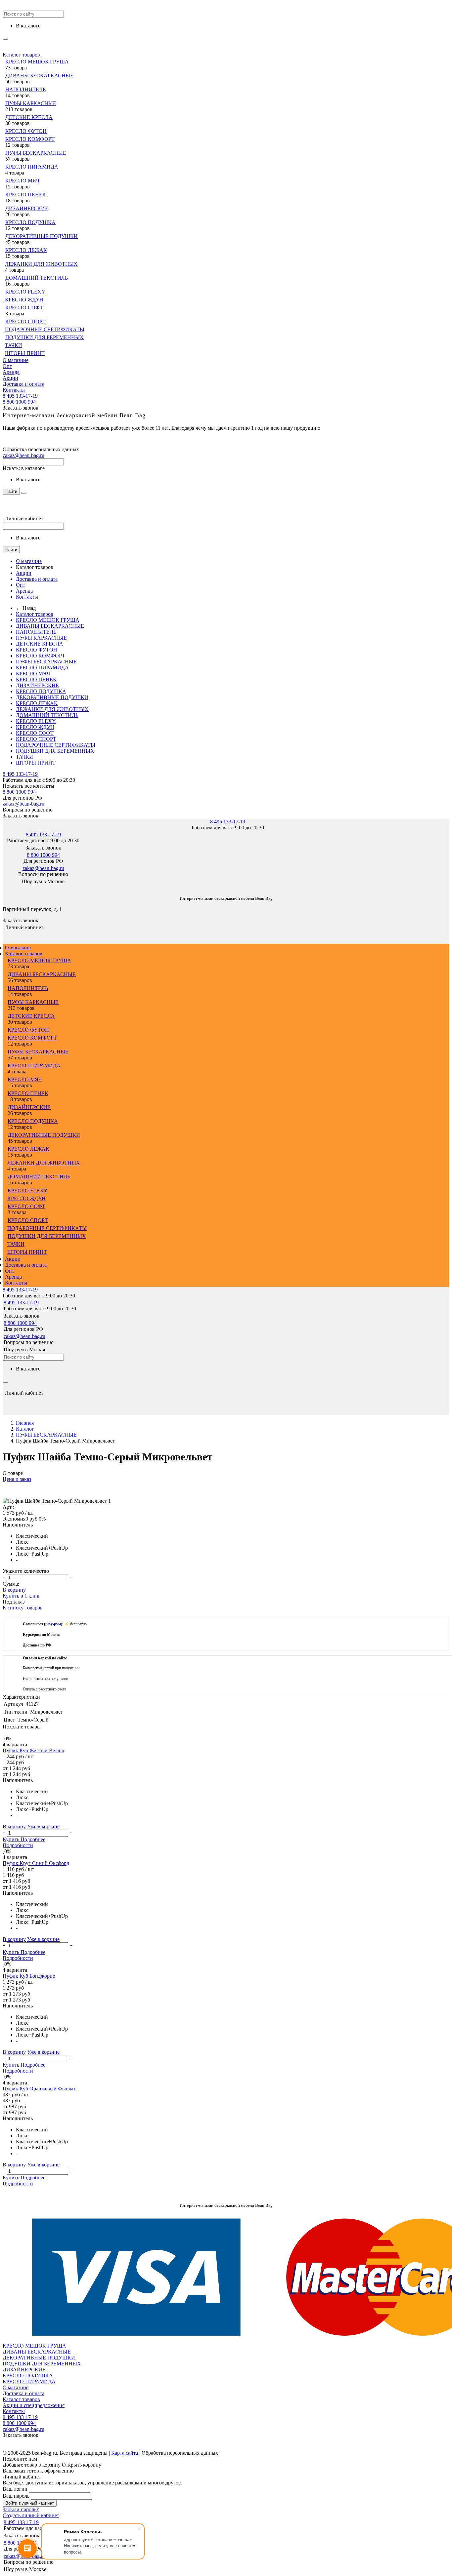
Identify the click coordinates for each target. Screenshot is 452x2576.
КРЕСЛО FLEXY (25, 292)
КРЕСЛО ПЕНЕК (26, 195)
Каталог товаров (21, 55)
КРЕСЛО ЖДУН (24, 300)
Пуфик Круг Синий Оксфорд (36, 1863)
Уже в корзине (43, 1826)
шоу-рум (53, 1624)
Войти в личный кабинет (30, 2503)
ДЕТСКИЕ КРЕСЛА (29, 117)
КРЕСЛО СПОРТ (25, 321)
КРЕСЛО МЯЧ (22, 181)
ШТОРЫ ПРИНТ (25, 353)
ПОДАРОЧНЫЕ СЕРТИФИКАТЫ (45, 329)
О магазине (16, 360)
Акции (10, 378)
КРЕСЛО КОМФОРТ (30, 139)
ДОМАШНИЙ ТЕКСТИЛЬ (37, 278)
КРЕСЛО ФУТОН (26, 131)
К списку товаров (23, 1608)
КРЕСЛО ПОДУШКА (30, 222)
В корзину (14, 1590)
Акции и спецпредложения (34, 2405)
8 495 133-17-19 (20, 396)
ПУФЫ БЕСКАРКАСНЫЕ (36, 153)
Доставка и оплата (23, 384)
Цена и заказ (17, 1479)
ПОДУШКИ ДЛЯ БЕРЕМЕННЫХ (45, 337)
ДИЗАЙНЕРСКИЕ (27, 208)
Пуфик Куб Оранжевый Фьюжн (39, 2089)
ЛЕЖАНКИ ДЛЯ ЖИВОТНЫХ (41, 264)
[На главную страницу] (3, 888)
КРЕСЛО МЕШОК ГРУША (37, 62)
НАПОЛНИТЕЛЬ (25, 89)
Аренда (11, 372)
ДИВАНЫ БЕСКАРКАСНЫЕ (39, 76)
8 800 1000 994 (19, 402)
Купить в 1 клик (21, 1596)
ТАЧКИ (14, 345)
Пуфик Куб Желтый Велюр (33, 1750)
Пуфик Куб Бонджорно (29, 1976)
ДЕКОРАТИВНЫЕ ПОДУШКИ (42, 236)
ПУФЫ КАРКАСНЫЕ (31, 103)
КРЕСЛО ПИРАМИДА (32, 167)
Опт (7, 366)
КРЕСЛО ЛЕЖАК (26, 250)
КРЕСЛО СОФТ (24, 308)
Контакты (14, 390)
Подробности (18, 1845)
